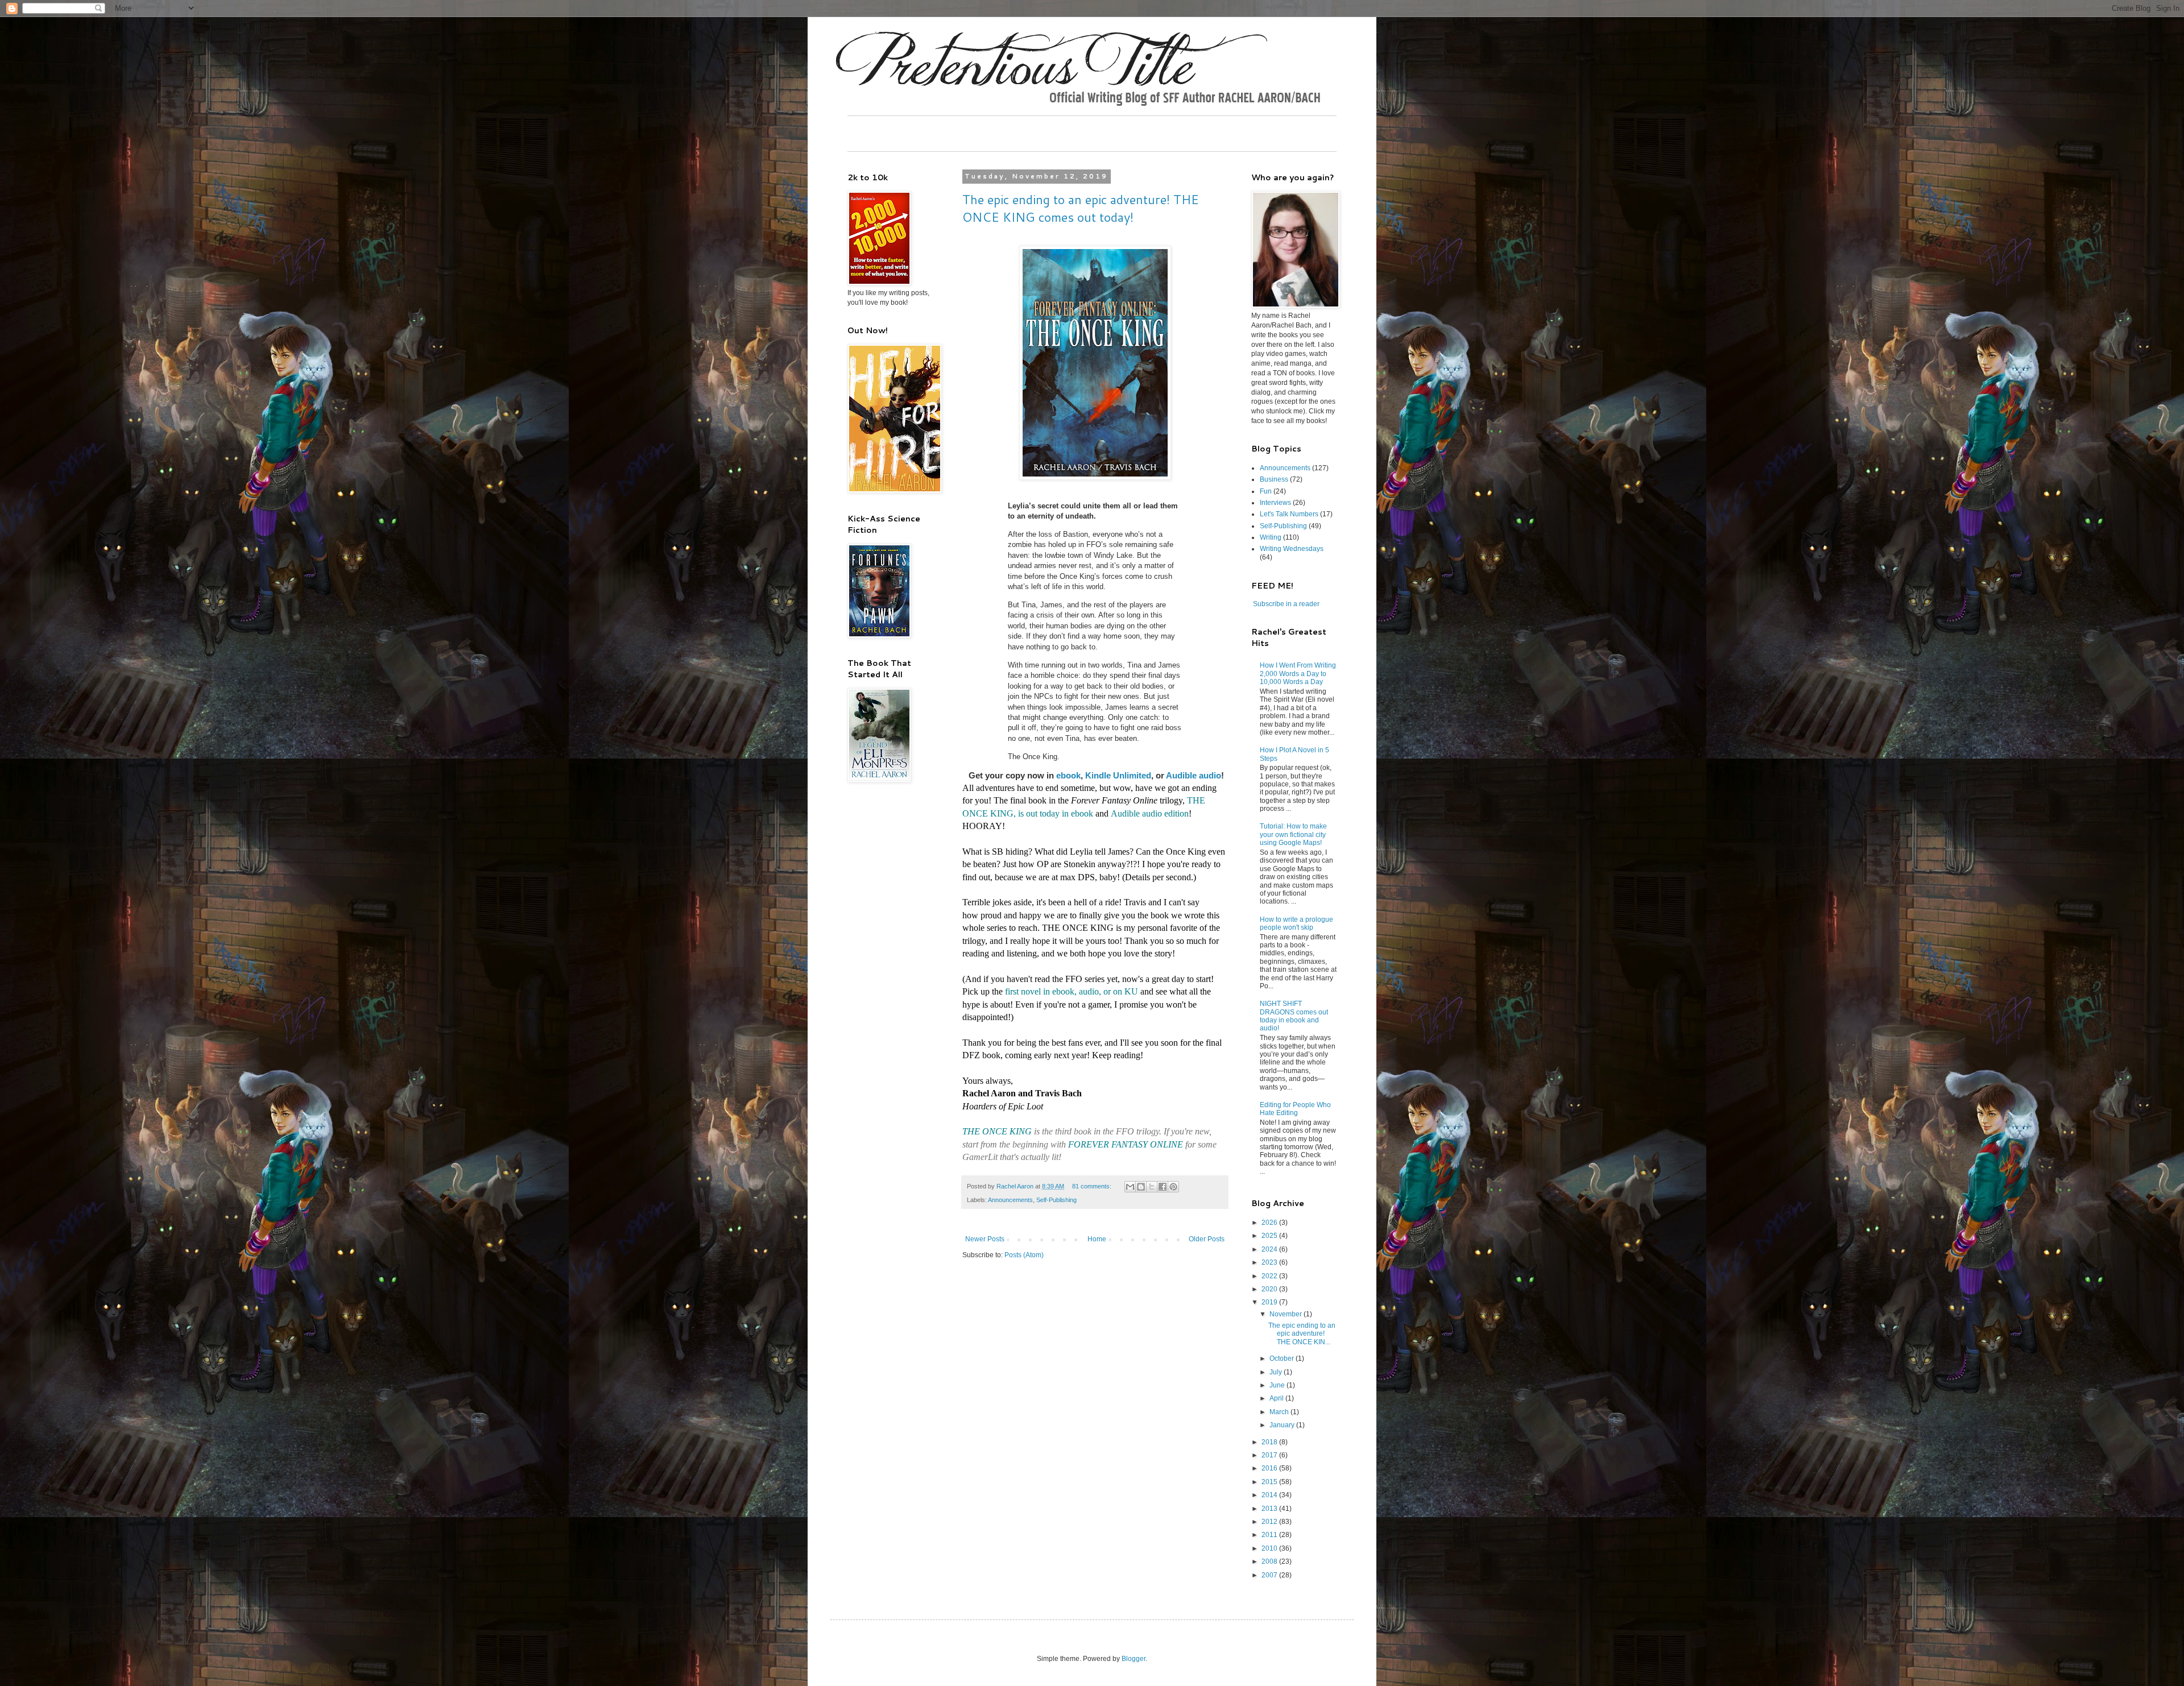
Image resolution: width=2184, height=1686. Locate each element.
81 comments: (1093, 1186)
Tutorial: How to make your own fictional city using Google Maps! (1293, 834)
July (1277, 1372)
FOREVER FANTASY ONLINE (1126, 1144)
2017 (1270, 1455)
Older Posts (1207, 1239)
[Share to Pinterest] (1173, 1187)
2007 (1270, 1575)
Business (1274, 479)
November (1287, 1314)
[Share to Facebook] (1163, 1187)
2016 (1270, 1468)
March (1280, 1412)
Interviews (1275, 503)
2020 (1270, 1289)
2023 (1270, 1262)
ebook (1068, 775)
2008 (1270, 1561)
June (1278, 1385)
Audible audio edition (1150, 813)
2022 (1270, 1276)
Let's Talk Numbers (1289, 514)
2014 (1270, 1495)
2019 (1270, 1302)
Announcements (1010, 1200)
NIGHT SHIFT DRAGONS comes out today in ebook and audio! (1294, 1016)
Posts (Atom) (1024, 1255)
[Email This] (1130, 1187)
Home (1097, 1239)
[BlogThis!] (1141, 1187)
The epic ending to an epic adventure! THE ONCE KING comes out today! (1081, 208)
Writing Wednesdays (1292, 549)
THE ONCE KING (997, 1131)
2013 (1270, 1509)
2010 (1270, 1548)
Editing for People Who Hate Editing (1295, 1109)
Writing (1271, 537)
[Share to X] (1152, 1187)
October (1283, 1358)
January (1283, 1425)
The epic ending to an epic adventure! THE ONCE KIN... (1302, 1334)
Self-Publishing (1056, 1200)
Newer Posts (985, 1239)
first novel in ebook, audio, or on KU (1072, 991)
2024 (1270, 1249)
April (1277, 1398)
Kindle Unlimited (1118, 775)
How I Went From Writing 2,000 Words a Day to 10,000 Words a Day (1298, 674)
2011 (1270, 1535)
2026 (1270, 1223)
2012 (1270, 1522)
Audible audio (1194, 775)
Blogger (1134, 1659)
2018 (1270, 1442)
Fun (1266, 491)
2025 (1270, 1236)
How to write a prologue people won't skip (1296, 923)
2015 (1270, 1482)
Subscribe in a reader (1286, 604)
